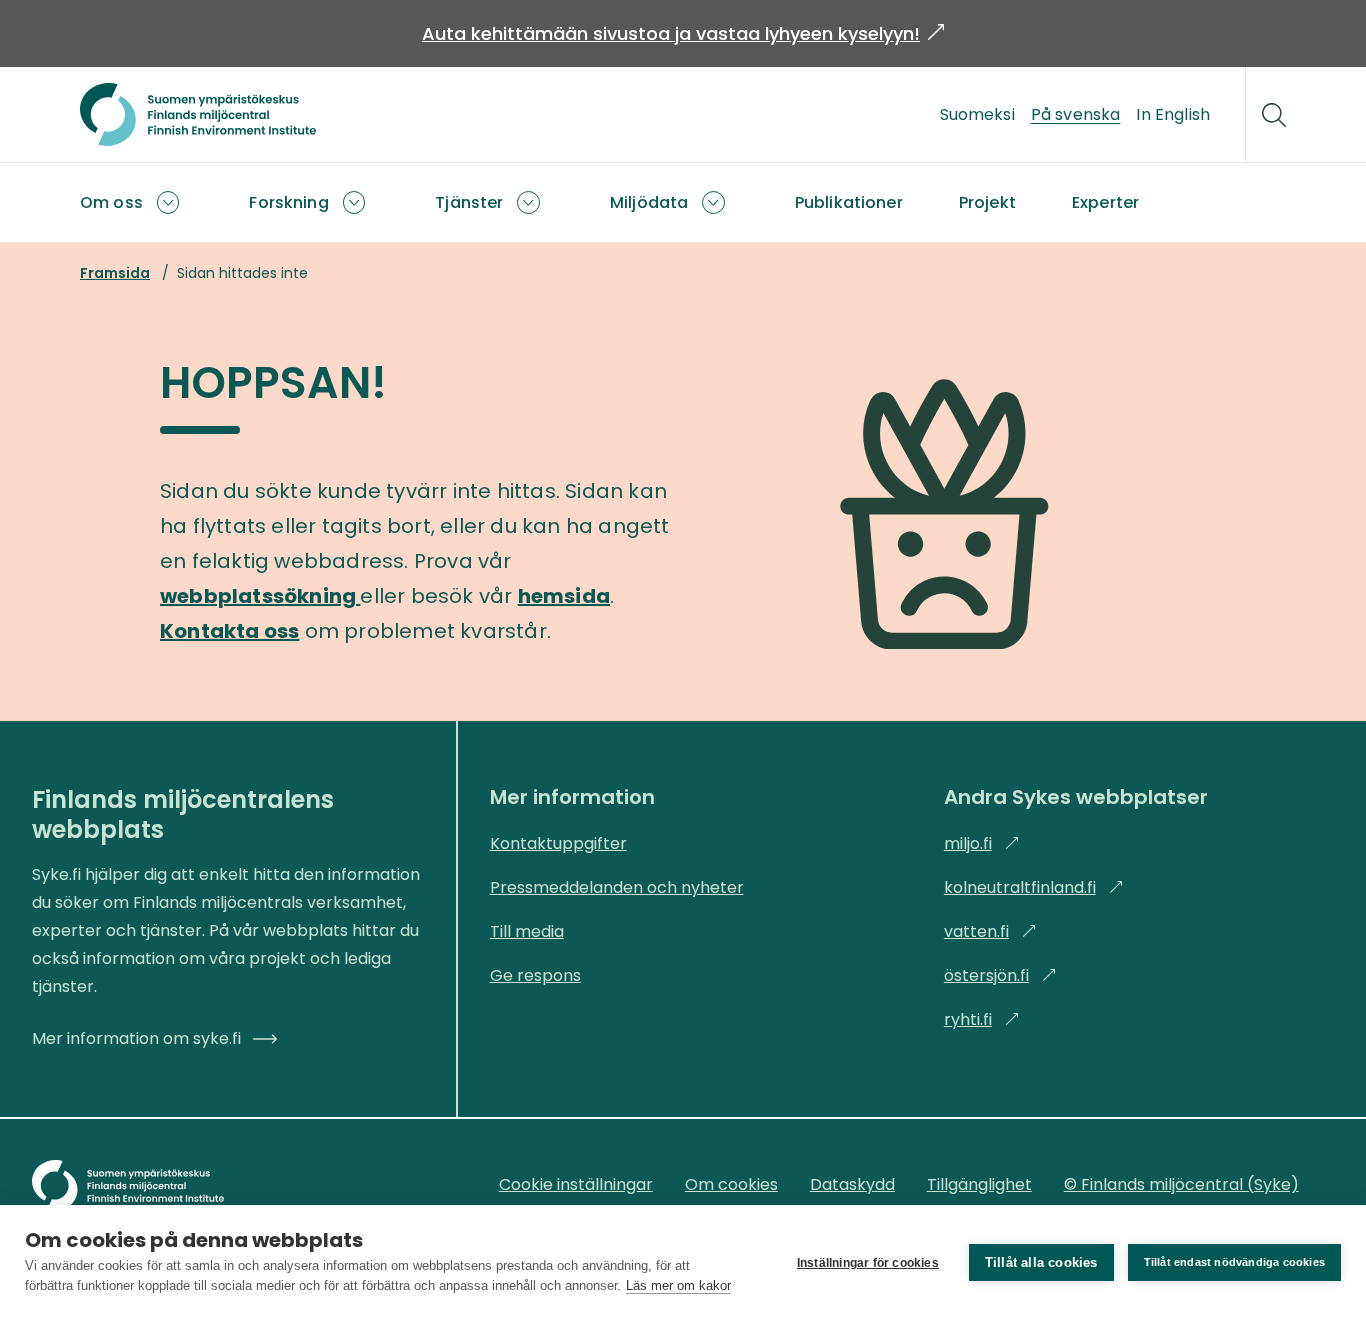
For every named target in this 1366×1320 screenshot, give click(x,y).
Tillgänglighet (979, 1184)
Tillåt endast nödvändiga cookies (1234, 1262)
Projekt (987, 202)
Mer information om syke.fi (136, 1038)
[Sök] (1274, 115)
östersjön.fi (1000, 975)
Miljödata (649, 202)
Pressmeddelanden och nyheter (617, 887)
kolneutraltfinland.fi (1034, 887)
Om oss (111, 202)
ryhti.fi (982, 1019)
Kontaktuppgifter (558, 843)
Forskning (288, 202)
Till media (527, 931)
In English (1173, 114)
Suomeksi (977, 114)
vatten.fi (990, 931)
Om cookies (731, 1184)
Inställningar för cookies (868, 1263)
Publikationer (849, 202)
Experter (1105, 202)
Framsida (115, 273)
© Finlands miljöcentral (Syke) (1181, 1184)
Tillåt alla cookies (1041, 1262)
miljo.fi (982, 843)
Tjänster (469, 202)
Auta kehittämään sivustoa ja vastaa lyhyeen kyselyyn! (683, 33)
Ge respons (535, 975)
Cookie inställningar (576, 1184)
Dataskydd (852, 1184)
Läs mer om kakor (678, 1285)
